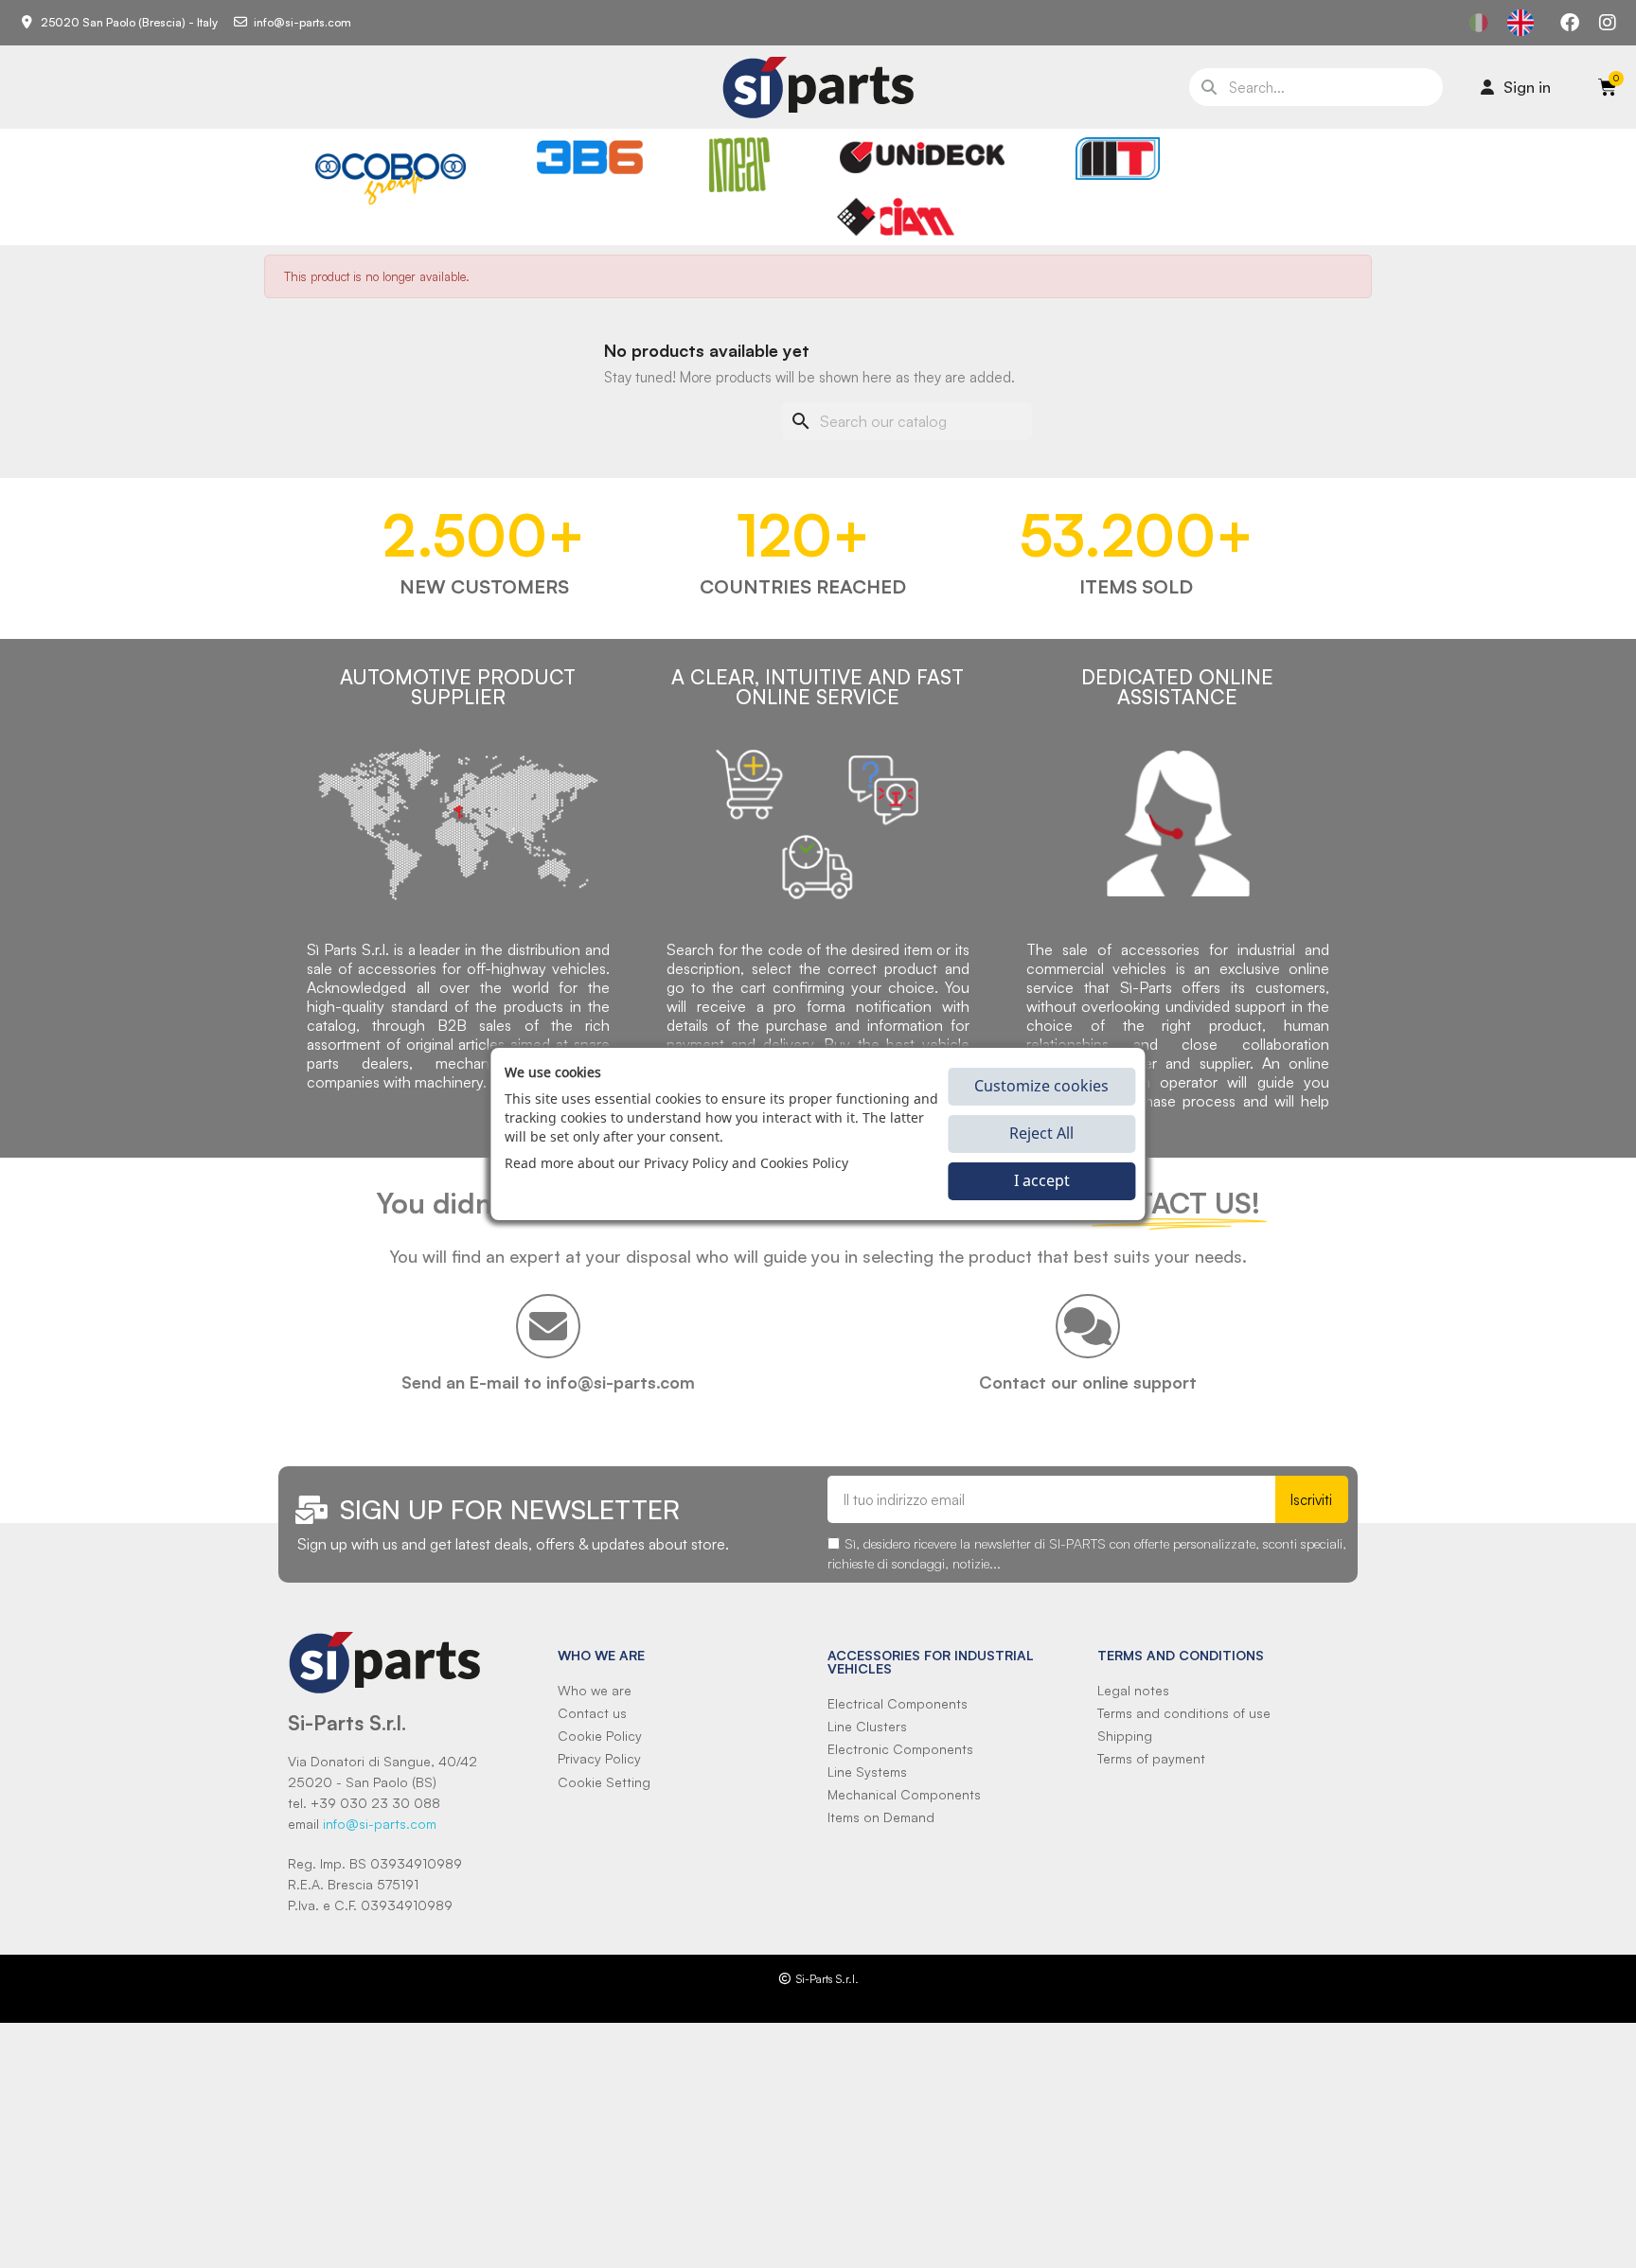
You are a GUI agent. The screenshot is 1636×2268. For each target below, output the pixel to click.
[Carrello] (1608, 87)
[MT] (1118, 159)
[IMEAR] (739, 165)
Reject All (1041, 1134)
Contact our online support (1088, 1382)
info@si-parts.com (380, 1824)
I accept (1042, 1181)
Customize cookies (1041, 1087)
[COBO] (391, 176)
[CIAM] (896, 217)
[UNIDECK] (922, 157)
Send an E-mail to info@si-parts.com (548, 1382)
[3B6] (590, 157)
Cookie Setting (604, 1782)
